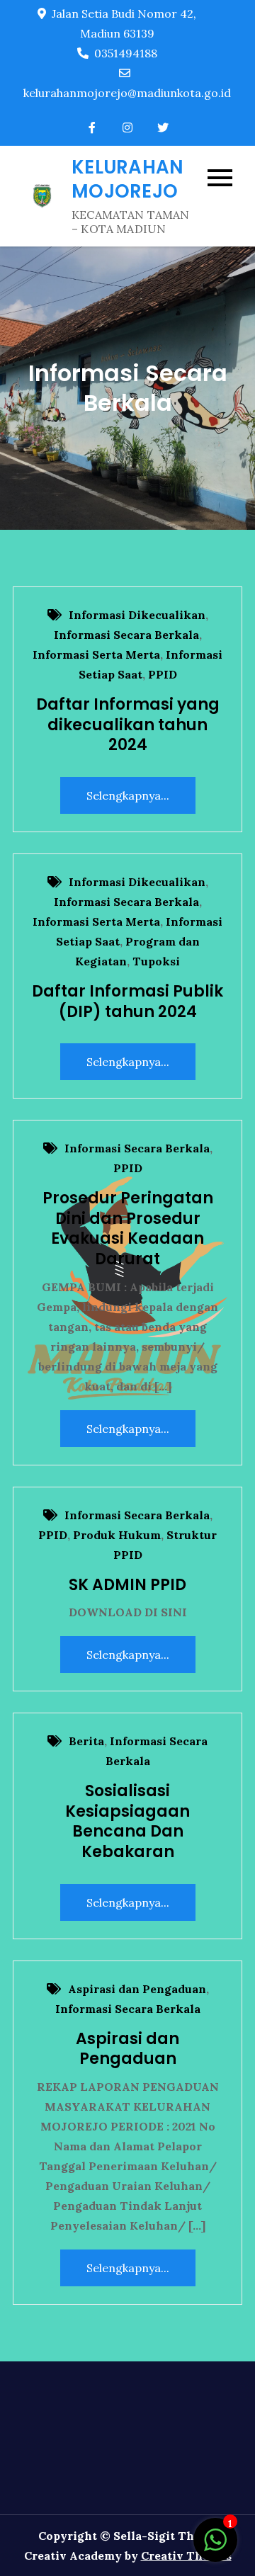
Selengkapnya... (128, 795)
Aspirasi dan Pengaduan (137, 1989)
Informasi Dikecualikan (137, 615)
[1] (215, 2547)
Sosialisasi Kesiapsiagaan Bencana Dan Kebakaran (127, 1821)
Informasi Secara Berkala (126, 635)
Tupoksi (156, 961)
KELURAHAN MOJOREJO (127, 179)
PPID (163, 674)
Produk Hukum (117, 1535)
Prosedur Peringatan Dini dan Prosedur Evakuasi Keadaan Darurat (128, 1229)
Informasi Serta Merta (96, 654)
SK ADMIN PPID (127, 1585)
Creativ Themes (186, 2555)
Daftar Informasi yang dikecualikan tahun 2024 (128, 725)
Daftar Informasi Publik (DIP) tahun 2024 (127, 1002)
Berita (86, 1741)
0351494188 (126, 53)
